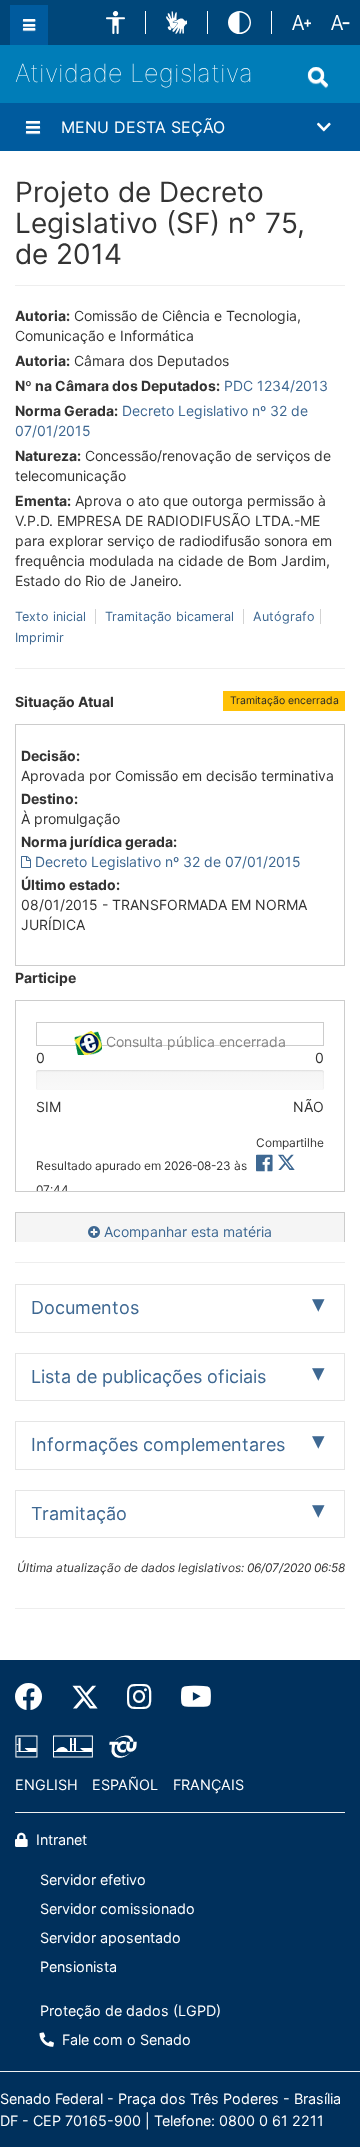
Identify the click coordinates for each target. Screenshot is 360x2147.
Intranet (59, 1839)
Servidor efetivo (93, 1879)
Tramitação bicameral (169, 616)
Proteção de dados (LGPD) (130, 2010)
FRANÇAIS (208, 1784)
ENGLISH (46, 1784)
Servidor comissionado (117, 1908)
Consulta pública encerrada (194, 1039)
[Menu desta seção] (33, 127)
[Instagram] (139, 1697)
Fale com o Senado (124, 2039)
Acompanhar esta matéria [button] (186, 1231)
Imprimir (39, 637)
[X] (286, 1163)
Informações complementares (158, 1444)
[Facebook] (36, 1697)
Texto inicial (52, 616)
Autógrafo (282, 616)
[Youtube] (189, 1697)
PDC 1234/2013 (276, 385)
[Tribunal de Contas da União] (119, 1746)
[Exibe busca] (318, 77)
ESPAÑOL (125, 1784)
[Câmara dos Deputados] (30, 1746)
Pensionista (78, 1966)
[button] (115, 22)
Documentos (85, 1307)
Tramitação (79, 1513)
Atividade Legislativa (134, 73)
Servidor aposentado (110, 1937)
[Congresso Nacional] (73, 1746)
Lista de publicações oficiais (148, 1376)
